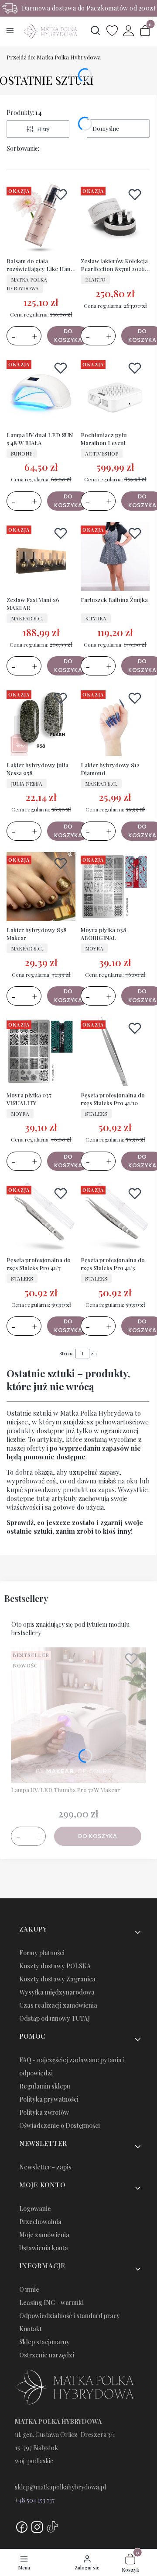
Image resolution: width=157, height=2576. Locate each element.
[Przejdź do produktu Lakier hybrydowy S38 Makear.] (41, 888)
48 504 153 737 (37, 2500)
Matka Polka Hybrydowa (54, 57)
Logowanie (35, 2209)
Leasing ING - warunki (51, 2303)
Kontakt (31, 2329)
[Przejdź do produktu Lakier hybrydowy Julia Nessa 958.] (41, 722)
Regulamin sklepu (45, 2086)
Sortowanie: (23, 148)
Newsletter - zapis (45, 2167)
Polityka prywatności (49, 2099)
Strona (67, 1353)
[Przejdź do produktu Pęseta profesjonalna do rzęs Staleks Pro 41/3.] (115, 1218)
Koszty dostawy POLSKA (55, 1966)
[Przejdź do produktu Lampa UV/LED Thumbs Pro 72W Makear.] (78, 1715)
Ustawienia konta (44, 2248)
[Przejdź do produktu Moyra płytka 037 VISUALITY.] (41, 1052)
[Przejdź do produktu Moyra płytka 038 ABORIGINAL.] (115, 888)
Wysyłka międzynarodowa (57, 1992)
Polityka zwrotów (44, 2112)
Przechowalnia (40, 2222)
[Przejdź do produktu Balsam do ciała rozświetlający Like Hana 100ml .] (41, 219)
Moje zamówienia (44, 2235)
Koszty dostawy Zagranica (57, 1979)
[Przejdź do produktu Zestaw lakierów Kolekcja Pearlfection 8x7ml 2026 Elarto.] (115, 219)
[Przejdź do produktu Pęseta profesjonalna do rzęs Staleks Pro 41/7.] (41, 1218)
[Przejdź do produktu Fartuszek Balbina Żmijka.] (115, 557)
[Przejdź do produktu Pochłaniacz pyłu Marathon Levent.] (115, 392)
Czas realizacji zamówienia (58, 2005)
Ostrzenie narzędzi (47, 2355)
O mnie (29, 2289)
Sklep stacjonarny (44, 2342)
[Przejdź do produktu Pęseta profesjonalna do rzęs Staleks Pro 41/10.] (115, 1052)
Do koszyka (68, 336)
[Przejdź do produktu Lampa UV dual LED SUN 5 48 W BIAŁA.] (41, 392)
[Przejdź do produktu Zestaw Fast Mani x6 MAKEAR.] (41, 557)
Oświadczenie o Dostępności (60, 2125)
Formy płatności (42, 1953)
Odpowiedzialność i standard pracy (70, 2316)
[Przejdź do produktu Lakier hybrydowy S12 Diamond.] (115, 722)
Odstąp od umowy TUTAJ (55, 2018)
